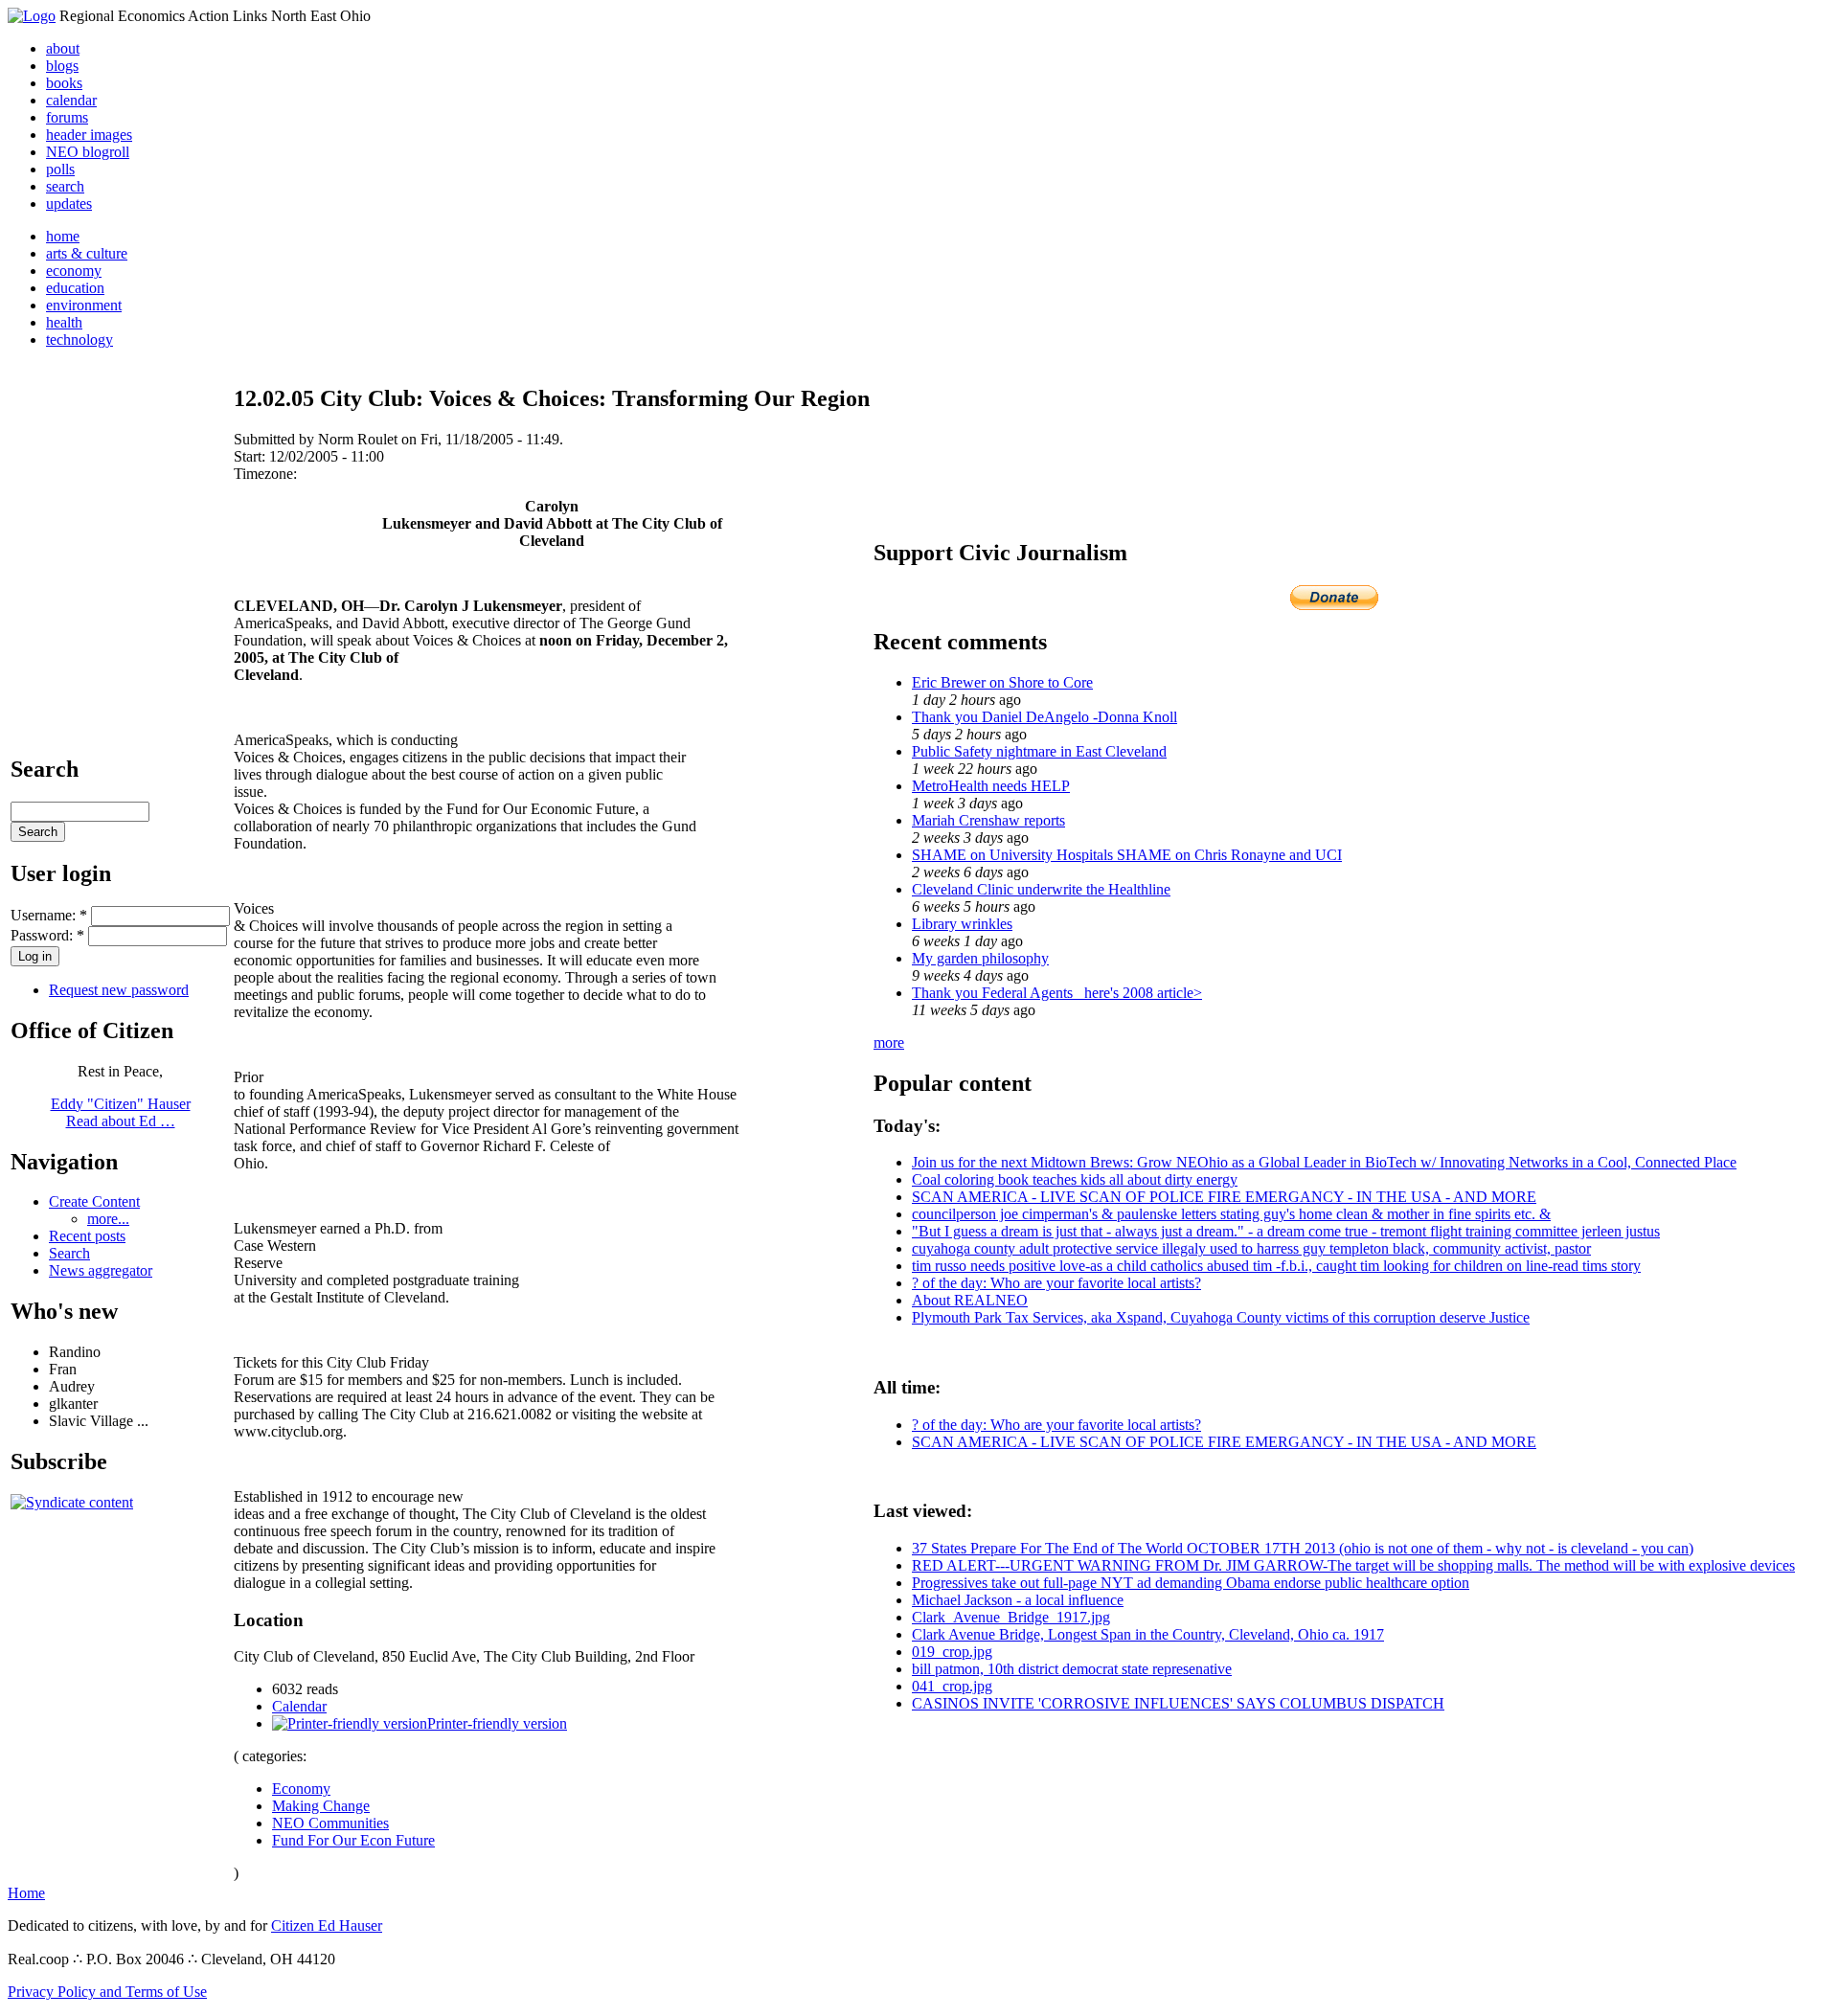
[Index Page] (32, 16)
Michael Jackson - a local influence (1018, 1600)
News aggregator (101, 1270)
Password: (47, 935)
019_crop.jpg (952, 1652)
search (65, 186)
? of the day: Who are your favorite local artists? (1056, 1283)
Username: (49, 915)
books (64, 83)
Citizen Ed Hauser (327, 1925)
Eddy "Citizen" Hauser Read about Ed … (121, 1112)
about (63, 48)
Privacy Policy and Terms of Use (107, 1992)
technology (79, 340)
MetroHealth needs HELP (991, 786)
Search (69, 1253)
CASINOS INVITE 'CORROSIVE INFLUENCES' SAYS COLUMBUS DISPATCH (1178, 1703)
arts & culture (87, 253)
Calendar (299, 1706)
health (64, 322)
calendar (71, 100)
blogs (62, 66)
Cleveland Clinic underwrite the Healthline (1041, 889)
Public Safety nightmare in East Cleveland (1039, 751)
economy (74, 271)
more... (108, 1219)
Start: (251, 456)
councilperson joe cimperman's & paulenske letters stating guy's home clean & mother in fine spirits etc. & (1231, 1214)
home (63, 236)
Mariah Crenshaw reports (988, 820)
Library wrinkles (962, 924)
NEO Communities (330, 1823)
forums (67, 117)
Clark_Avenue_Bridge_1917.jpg (1011, 1617)
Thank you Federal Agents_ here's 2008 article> (1057, 993)
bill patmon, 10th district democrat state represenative (1072, 1669)
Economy (301, 1789)
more (889, 1042)
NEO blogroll (88, 152)
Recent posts (87, 1236)
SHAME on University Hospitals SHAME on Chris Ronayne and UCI (1127, 855)
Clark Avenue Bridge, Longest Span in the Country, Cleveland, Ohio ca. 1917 (1148, 1634)
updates (69, 204)
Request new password (119, 990)
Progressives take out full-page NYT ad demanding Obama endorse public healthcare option (1191, 1583)
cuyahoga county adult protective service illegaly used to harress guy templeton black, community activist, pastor (1251, 1248)
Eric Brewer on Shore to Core (1002, 682)
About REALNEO (970, 1300)
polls (60, 169)
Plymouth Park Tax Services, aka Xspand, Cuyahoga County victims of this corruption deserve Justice (1221, 1317)
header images (89, 135)
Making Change (321, 1806)
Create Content (94, 1201)
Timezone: (265, 474)
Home (26, 1893)
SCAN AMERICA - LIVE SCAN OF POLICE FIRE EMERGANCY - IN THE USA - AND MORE (1224, 1197)
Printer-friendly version (497, 1723)
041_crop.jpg (952, 1686)
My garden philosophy (980, 958)
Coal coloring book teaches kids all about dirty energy (1075, 1179)
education (75, 288)
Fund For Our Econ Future (353, 1840)
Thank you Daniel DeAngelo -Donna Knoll (1044, 717)
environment (84, 305)
